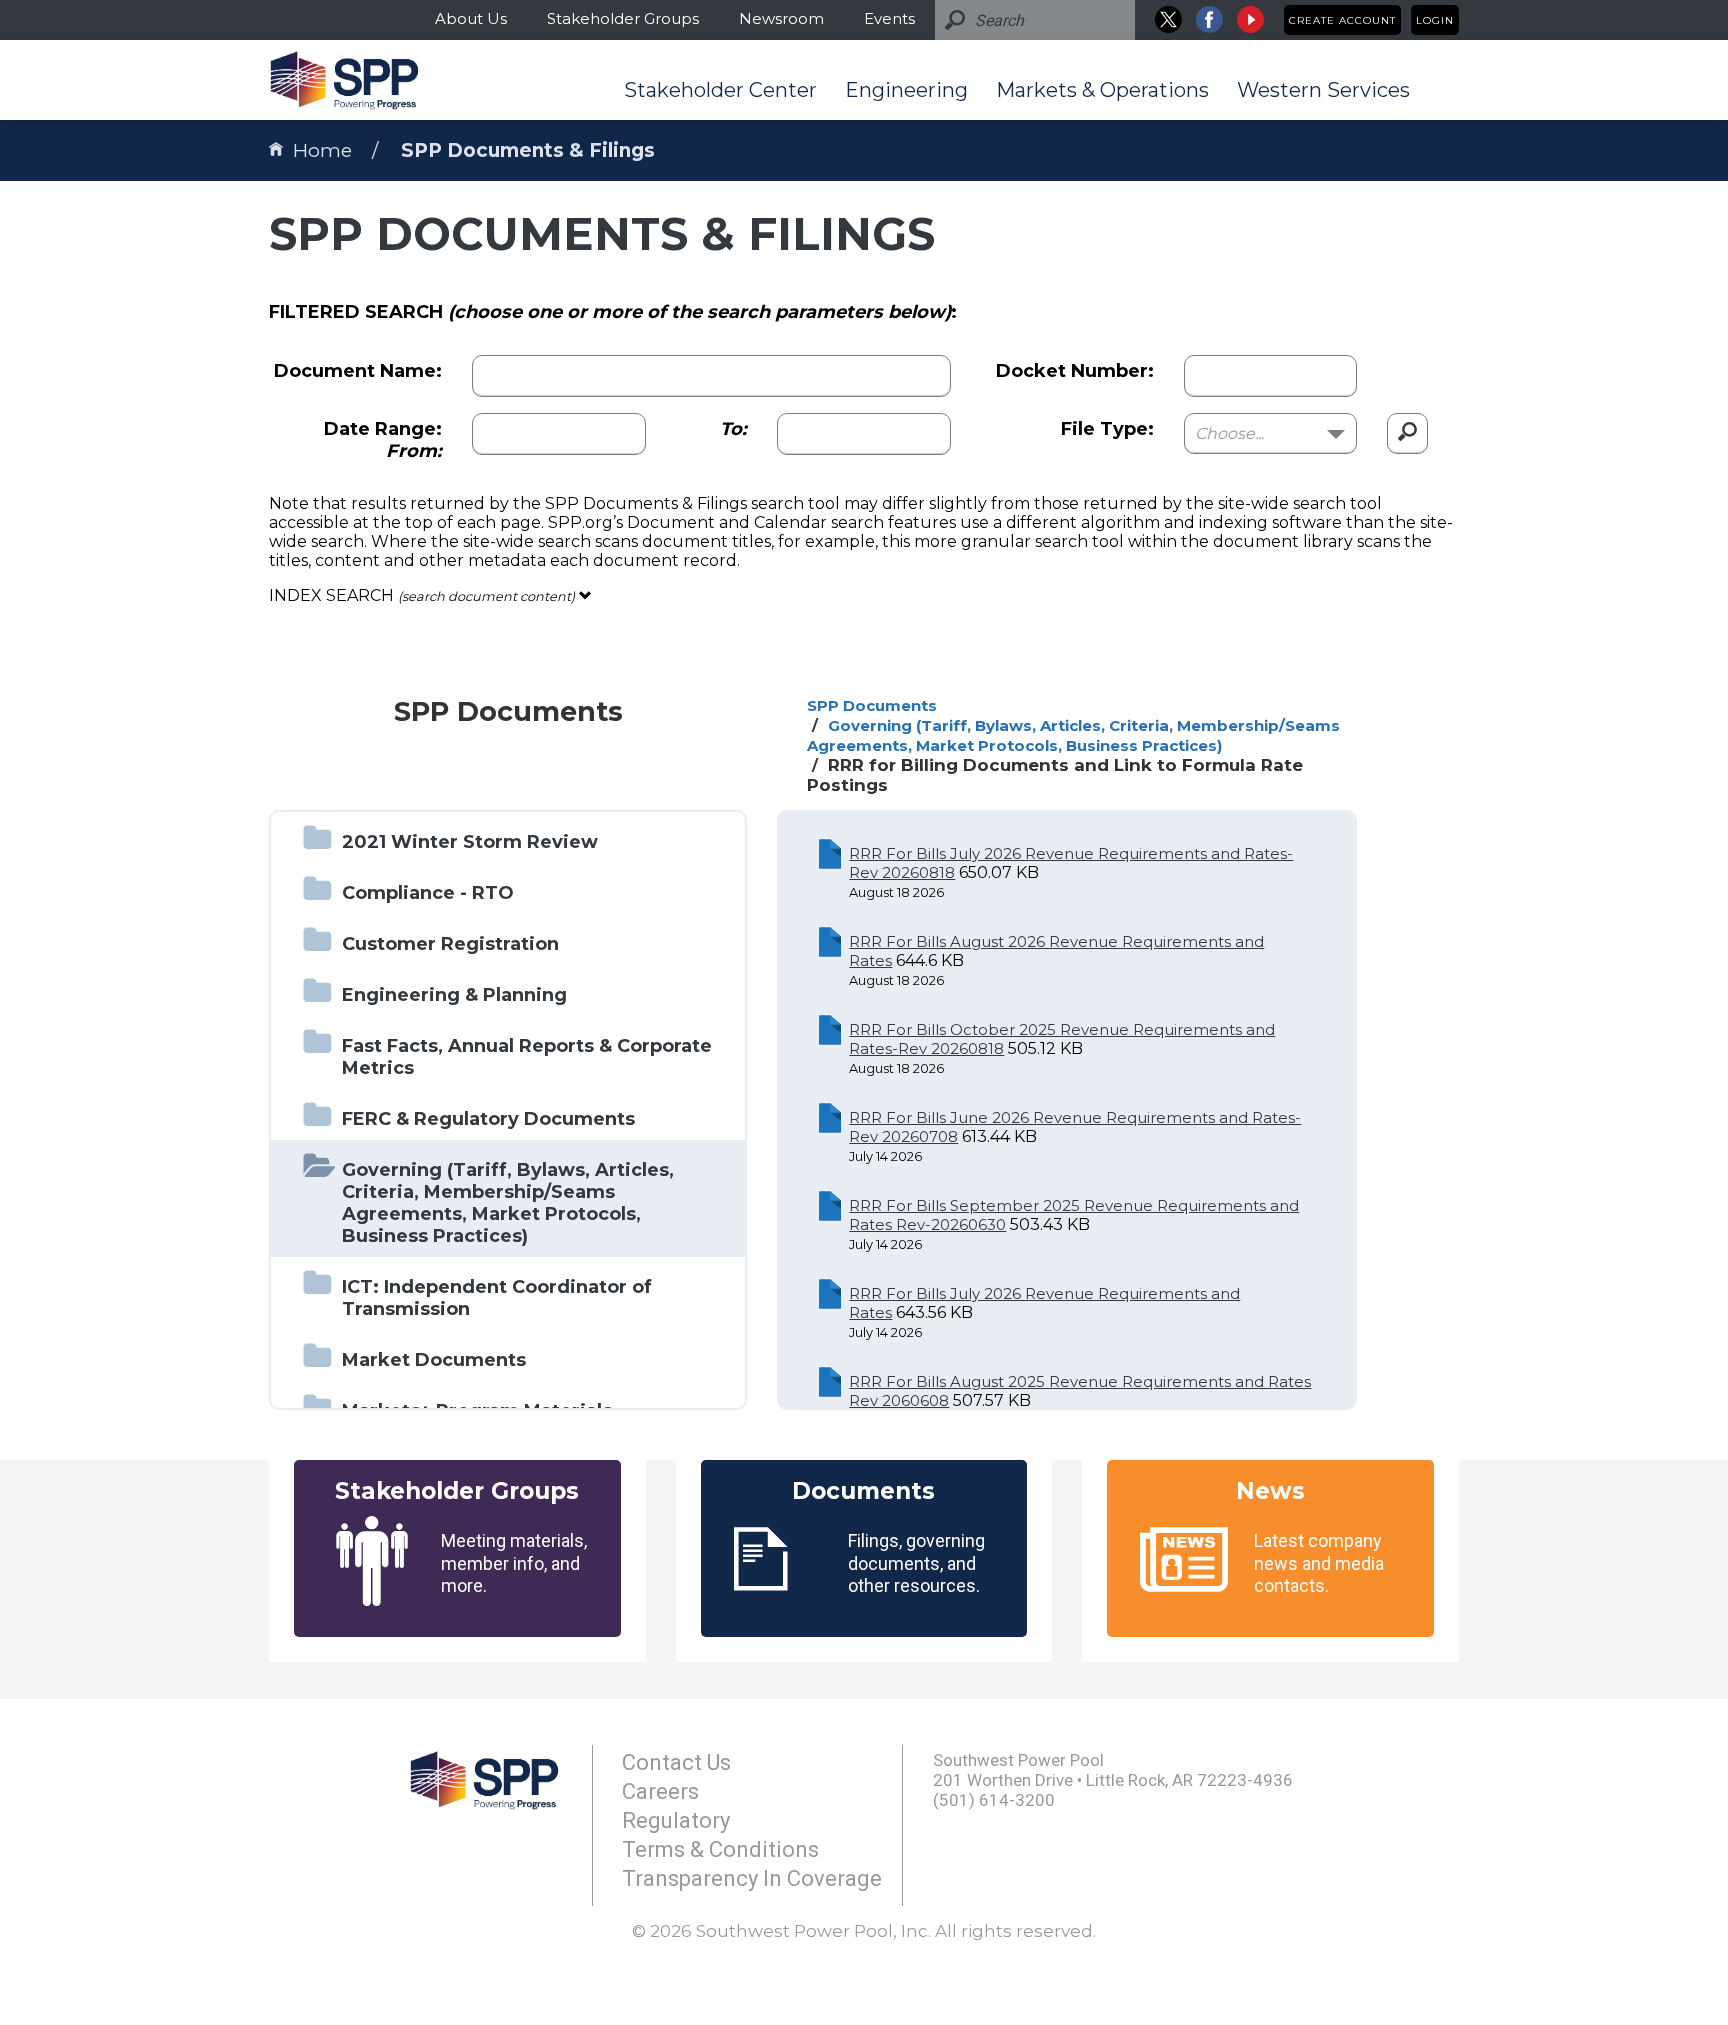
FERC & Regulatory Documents (488, 1119)
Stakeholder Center (720, 90)
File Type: (1107, 429)
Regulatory (676, 1820)
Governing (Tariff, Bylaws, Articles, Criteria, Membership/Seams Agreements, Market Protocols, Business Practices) (1073, 735)
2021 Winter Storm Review (470, 842)
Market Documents (434, 1360)
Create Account (1342, 20)
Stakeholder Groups (623, 18)
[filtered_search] (1407, 433)
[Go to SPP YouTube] (1250, 19)
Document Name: (358, 371)
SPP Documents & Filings (528, 150)
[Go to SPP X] (1168, 19)
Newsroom (781, 18)
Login (1435, 20)
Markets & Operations (1102, 90)
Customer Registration (450, 944)
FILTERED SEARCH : (613, 312)
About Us (471, 18)
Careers (660, 1791)
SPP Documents (872, 705)
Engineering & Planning (454, 995)
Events (889, 18)
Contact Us (676, 1762)
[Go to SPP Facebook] (1209, 19)
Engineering (906, 90)
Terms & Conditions (720, 1849)
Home (322, 150)
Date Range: (383, 440)
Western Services (1323, 90)
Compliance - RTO (428, 893)
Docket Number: (1075, 371)
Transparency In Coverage (752, 1878)
